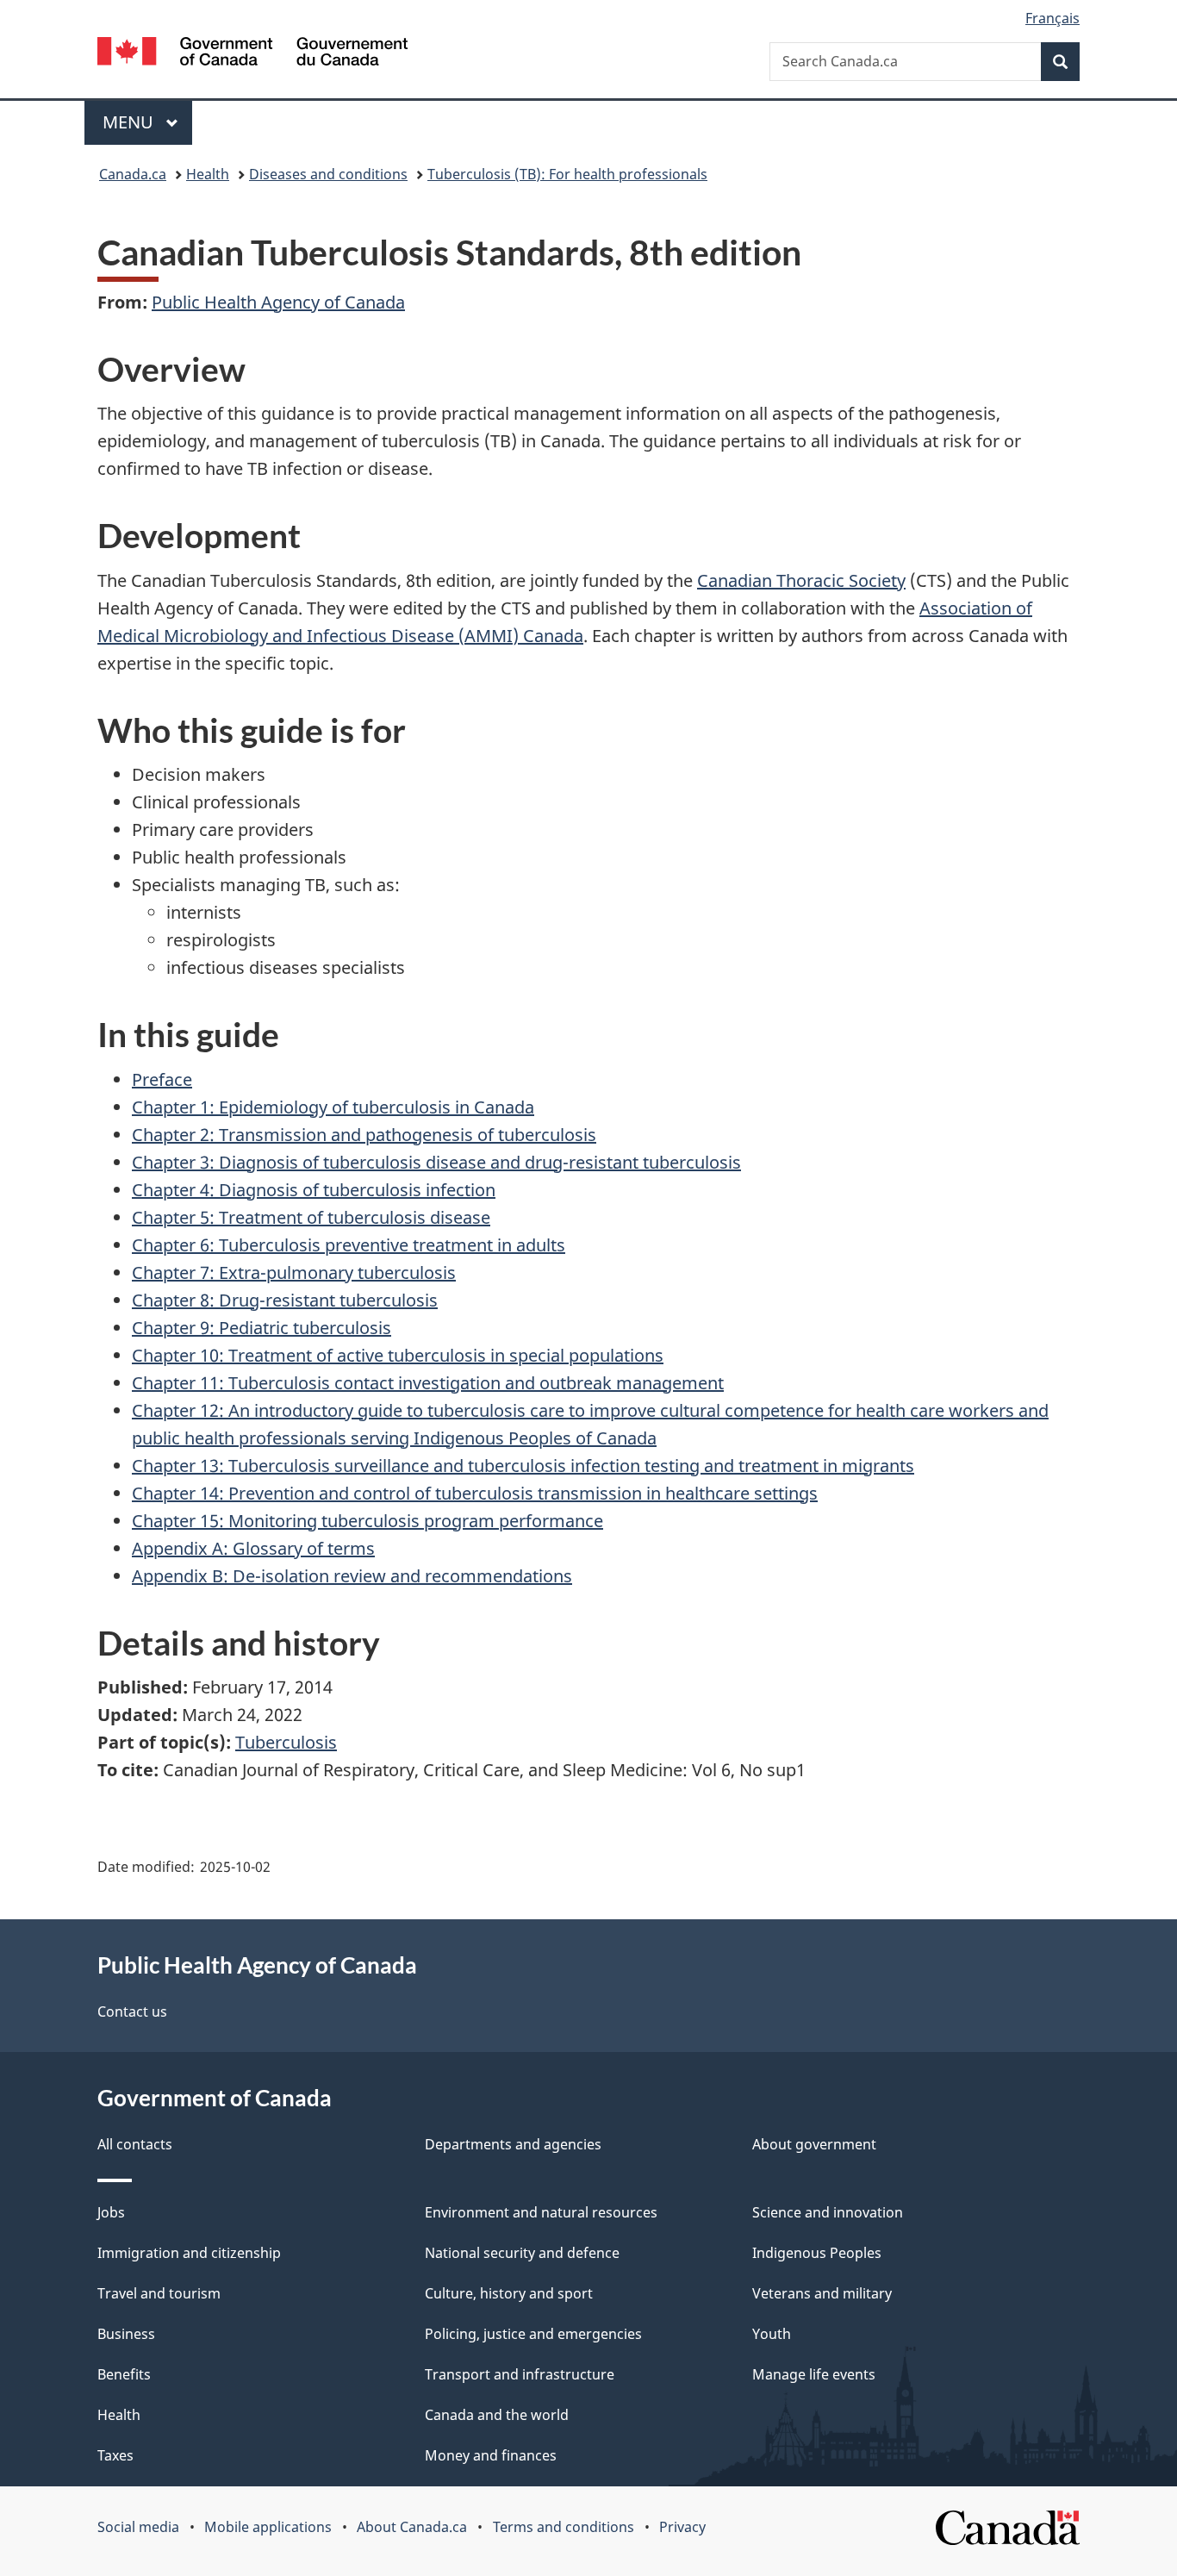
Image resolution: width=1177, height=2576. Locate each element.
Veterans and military (822, 2293)
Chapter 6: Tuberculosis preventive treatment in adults (349, 1245)
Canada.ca (133, 174)
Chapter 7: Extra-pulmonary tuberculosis (294, 1272)
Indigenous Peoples (817, 2253)
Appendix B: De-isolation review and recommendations (352, 1576)
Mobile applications (268, 2527)
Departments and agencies (513, 2144)
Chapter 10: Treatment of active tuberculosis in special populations (398, 1355)
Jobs (111, 2212)
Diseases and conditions (328, 174)
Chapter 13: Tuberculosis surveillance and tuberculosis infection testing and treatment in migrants (523, 1466)
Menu (130, 122)
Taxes (115, 2455)
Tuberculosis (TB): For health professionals (567, 174)
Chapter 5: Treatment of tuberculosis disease (311, 1217)
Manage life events (814, 2374)
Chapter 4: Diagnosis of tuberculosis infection (314, 1190)
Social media (138, 2527)
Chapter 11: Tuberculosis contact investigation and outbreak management (428, 1383)
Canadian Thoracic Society (801, 580)
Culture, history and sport (509, 2293)
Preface (162, 1079)
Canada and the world (497, 2415)
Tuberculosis (286, 1742)
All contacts (135, 2144)
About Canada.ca (412, 2527)
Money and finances (491, 2455)
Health (208, 174)
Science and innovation (828, 2212)
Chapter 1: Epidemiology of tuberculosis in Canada (333, 1107)
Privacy (682, 2527)
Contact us (132, 2012)
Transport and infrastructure (520, 2374)
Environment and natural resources (541, 2212)
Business (126, 2334)
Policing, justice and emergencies (533, 2334)
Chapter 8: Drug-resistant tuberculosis (285, 1300)
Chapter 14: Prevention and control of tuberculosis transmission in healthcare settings (475, 1493)
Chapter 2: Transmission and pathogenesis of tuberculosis (364, 1135)
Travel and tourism (159, 2293)
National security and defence (522, 2253)
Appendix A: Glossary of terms (253, 1548)
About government (814, 2144)
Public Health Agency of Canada (278, 302)
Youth (772, 2334)
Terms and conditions (564, 2527)
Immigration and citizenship (189, 2253)
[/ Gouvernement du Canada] (252, 54)
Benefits (124, 2374)
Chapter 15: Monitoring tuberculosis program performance (367, 1521)
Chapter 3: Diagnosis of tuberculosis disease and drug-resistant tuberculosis (436, 1162)
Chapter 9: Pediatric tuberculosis (262, 1328)
